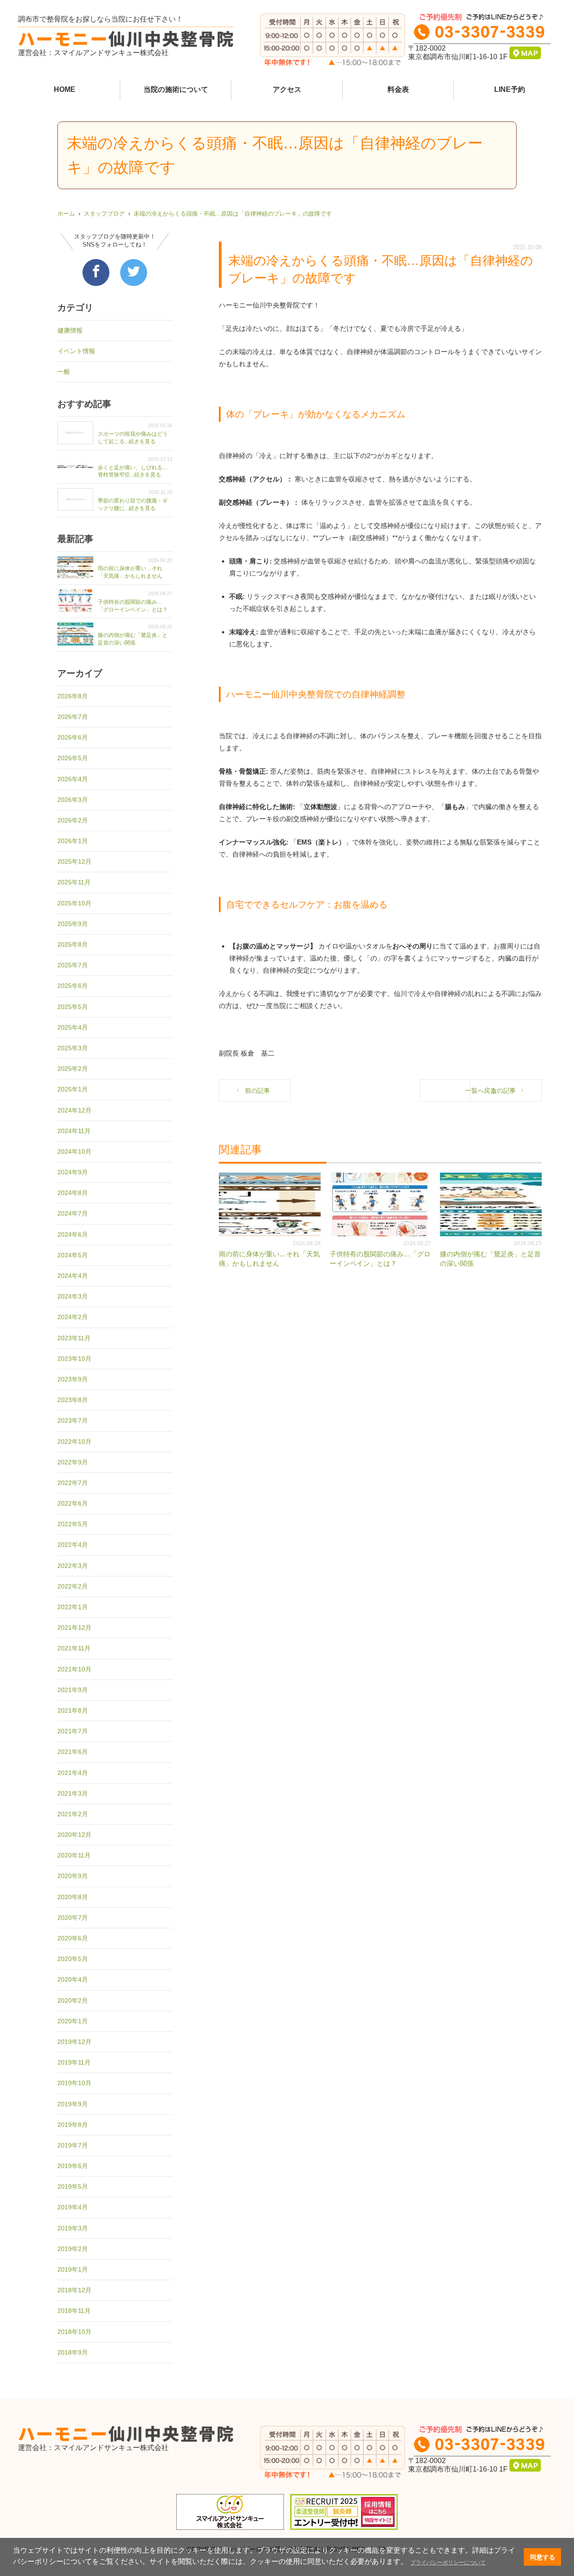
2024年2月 (73, 1317)
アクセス (287, 89)
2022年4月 (73, 1545)
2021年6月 (73, 1752)
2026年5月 (73, 758)
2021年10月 (74, 1669)
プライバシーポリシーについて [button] (448, 2563)
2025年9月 (73, 924)
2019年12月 (74, 2042)
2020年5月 (73, 1959)
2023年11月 (74, 1338)
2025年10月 (74, 903)
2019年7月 (73, 2145)
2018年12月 (74, 2290)
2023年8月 (73, 1400)
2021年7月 (73, 1731)
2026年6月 (73, 737)
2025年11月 (74, 882)
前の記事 (257, 1091)
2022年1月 (73, 1607)
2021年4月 (73, 1773)
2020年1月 (73, 2021)
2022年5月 (73, 1524)
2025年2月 (73, 1069)
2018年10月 (74, 2332)
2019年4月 (73, 2207)
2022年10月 (74, 1442)
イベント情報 (76, 351)
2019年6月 (73, 2166)
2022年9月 (73, 1462)
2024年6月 (73, 1234)
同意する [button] (543, 2557)
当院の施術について (176, 89)
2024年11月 (74, 1131)
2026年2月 (73, 820)
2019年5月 (73, 2186)
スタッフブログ (104, 214)
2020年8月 (73, 1897)
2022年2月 (73, 1586)
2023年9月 (73, 1379)
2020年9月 (73, 1876)
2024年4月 (73, 1276)
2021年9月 (73, 1690)
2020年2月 (73, 2000)
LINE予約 (510, 89)
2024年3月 (73, 1296)
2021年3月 (73, 1793)
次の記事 (503, 1091)
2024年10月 (74, 1152)
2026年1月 (73, 841)
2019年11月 (74, 2062)
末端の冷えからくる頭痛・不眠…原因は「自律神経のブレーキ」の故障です (233, 214)
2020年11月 (74, 1855)
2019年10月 (74, 2083)
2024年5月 (73, 1255)
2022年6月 (73, 1503)
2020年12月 (74, 1835)
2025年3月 (73, 1048)
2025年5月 (73, 1007)
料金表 (398, 89)
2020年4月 (73, 1979)
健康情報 (70, 330)
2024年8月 (73, 1193)
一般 (64, 372)
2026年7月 (73, 717)
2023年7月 (73, 1420)
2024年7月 (73, 1213)
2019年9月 (73, 2104)
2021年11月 (74, 1648)
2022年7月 (73, 1483)
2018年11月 (74, 2311)
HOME (65, 89)
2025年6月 (73, 986)
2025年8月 (73, 944)
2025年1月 (73, 1089)
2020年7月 (73, 1918)
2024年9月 (73, 1172)
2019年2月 (73, 2249)
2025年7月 (73, 965)
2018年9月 (73, 2352)
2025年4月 (73, 1027)
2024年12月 (74, 1110)
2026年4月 (73, 779)
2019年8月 (73, 2125)
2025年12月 (74, 862)
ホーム (66, 214)
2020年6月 (73, 1938)
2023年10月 (74, 1359)
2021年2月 (73, 1814)
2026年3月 (73, 800)
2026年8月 (73, 696)
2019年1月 (73, 2269)
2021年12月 (74, 1628)
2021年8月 (73, 1710)
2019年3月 (73, 2228)
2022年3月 (73, 1566)
